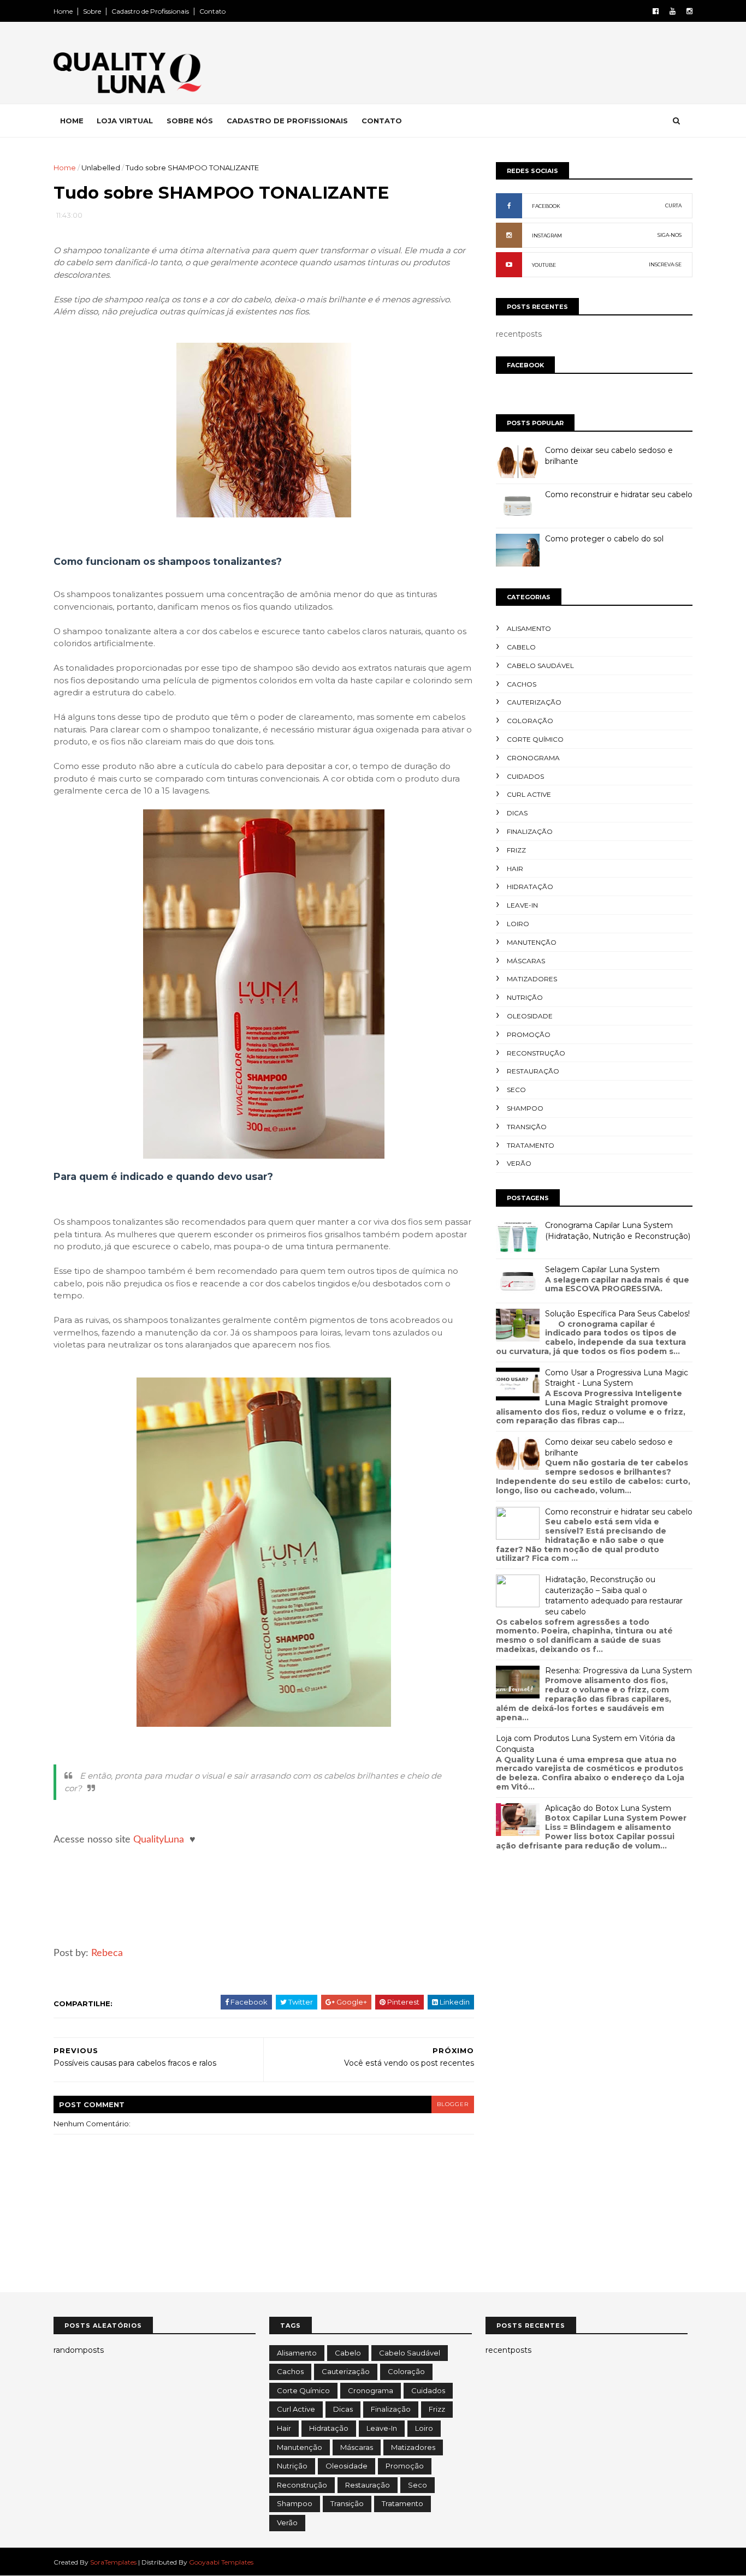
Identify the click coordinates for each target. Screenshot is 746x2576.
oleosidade (530, 1016)
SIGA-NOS (670, 235)
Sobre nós (190, 121)
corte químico (535, 739)
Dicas (517, 813)
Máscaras (526, 961)
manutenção (532, 942)
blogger (453, 2104)
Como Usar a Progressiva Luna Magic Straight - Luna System (617, 1378)
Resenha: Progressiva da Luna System (618, 1671)
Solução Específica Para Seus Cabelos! (617, 1314)
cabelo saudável (540, 666)
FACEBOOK (546, 206)
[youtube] (673, 11)
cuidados (525, 776)
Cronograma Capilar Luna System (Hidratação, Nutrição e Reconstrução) (618, 1231)
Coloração (530, 721)
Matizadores (532, 979)
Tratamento (531, 1145)
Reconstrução (536, 1053)
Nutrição (525, 997)
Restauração (533, 1071)
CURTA (673, 205)
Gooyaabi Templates (221, 2562)
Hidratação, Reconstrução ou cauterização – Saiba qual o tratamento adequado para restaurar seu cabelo (614, 1596)
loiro (518, 924)
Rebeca (107, 1953)
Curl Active (529, 794)
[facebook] (656, 11)
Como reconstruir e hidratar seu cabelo (619, 494)
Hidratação (530, 887)
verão (519, 1163)
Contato (212, 11)
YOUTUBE (544, 265)
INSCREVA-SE (665, 264)
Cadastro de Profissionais (150, 11)
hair (515, 869)
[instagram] (689, 11)
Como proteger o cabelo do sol (604, 539)
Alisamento (529, 628)
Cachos (522, 684)
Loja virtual (125, 121)
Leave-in (522, 905)
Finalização (530, 831)
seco (516, 1090)
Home (63, 11)
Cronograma (533, 758)
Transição (527, 1127)
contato (382, 121)
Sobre (92, 11)
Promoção (529, 1034)
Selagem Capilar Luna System (602, 1269)
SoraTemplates (113, 2562)
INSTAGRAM (547, 235)
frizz (516, 850)
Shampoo (525, 1108)
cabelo (521, 647)
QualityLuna (159, 1840)
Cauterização (534, 702)
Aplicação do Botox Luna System (608, 1808)
